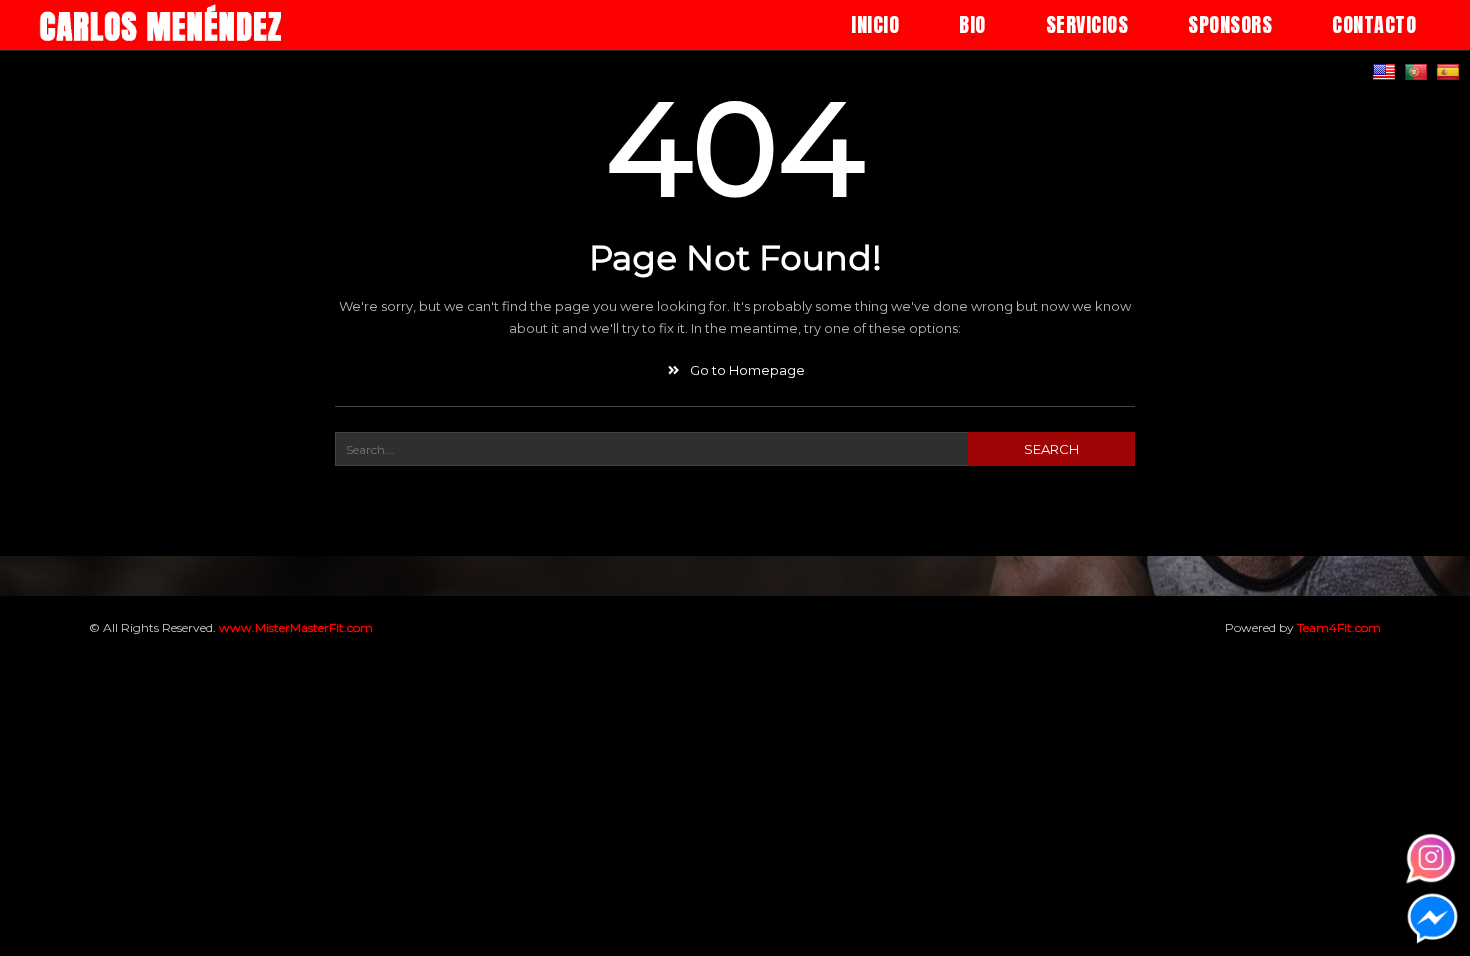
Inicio (875, 24)
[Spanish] (1450, 71)
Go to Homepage (745, 370)
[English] (1386, 71)
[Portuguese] (1418, 71)
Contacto (1374, 24)
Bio (972, 24)
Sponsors (1230, 24)
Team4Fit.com (1339, 627)
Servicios (1087, 24)
